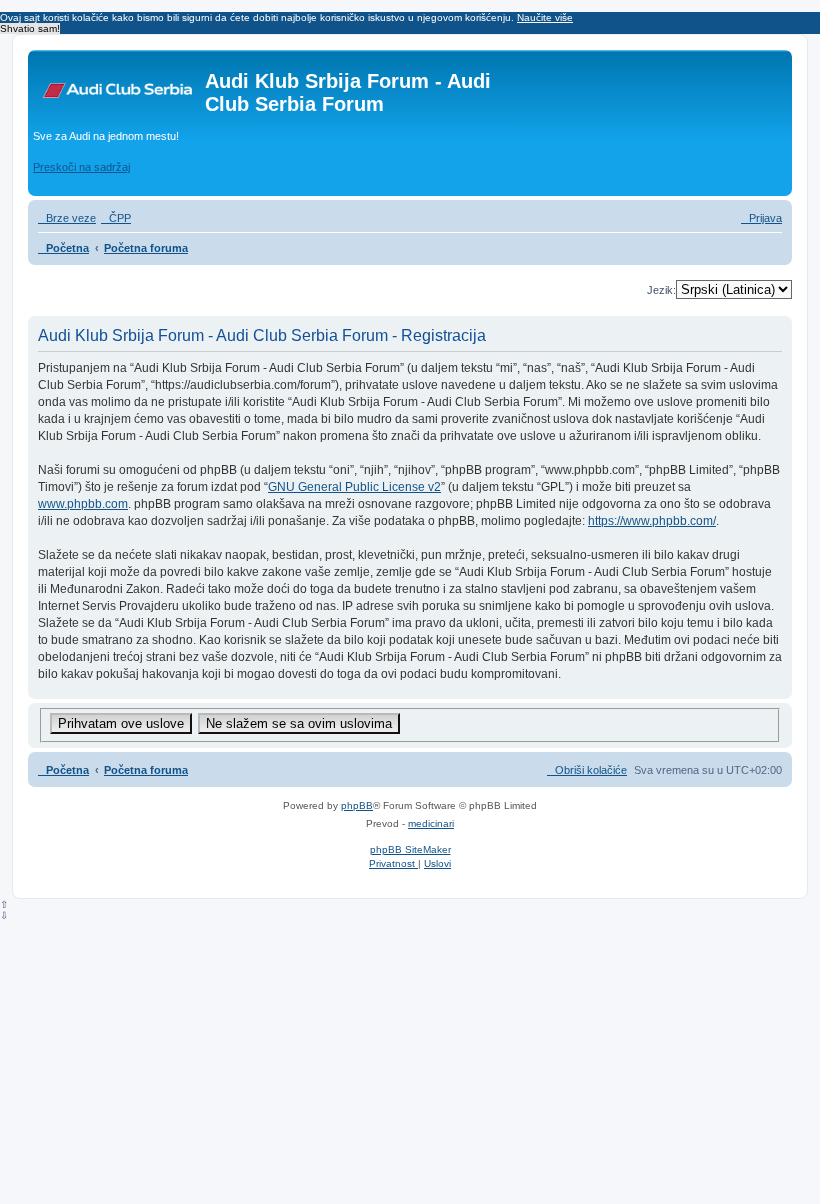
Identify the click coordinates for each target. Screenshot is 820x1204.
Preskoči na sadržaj (81, 167)
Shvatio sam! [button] (30, 28)
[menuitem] (116, 218)
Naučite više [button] (545, 17)
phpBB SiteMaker (410, 849)
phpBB (357, 805)
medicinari (431, 823)
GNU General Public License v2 (354, 487)
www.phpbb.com (83, 504)
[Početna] (119, 87)
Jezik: (661, 290)
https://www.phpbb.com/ (652, 521)
